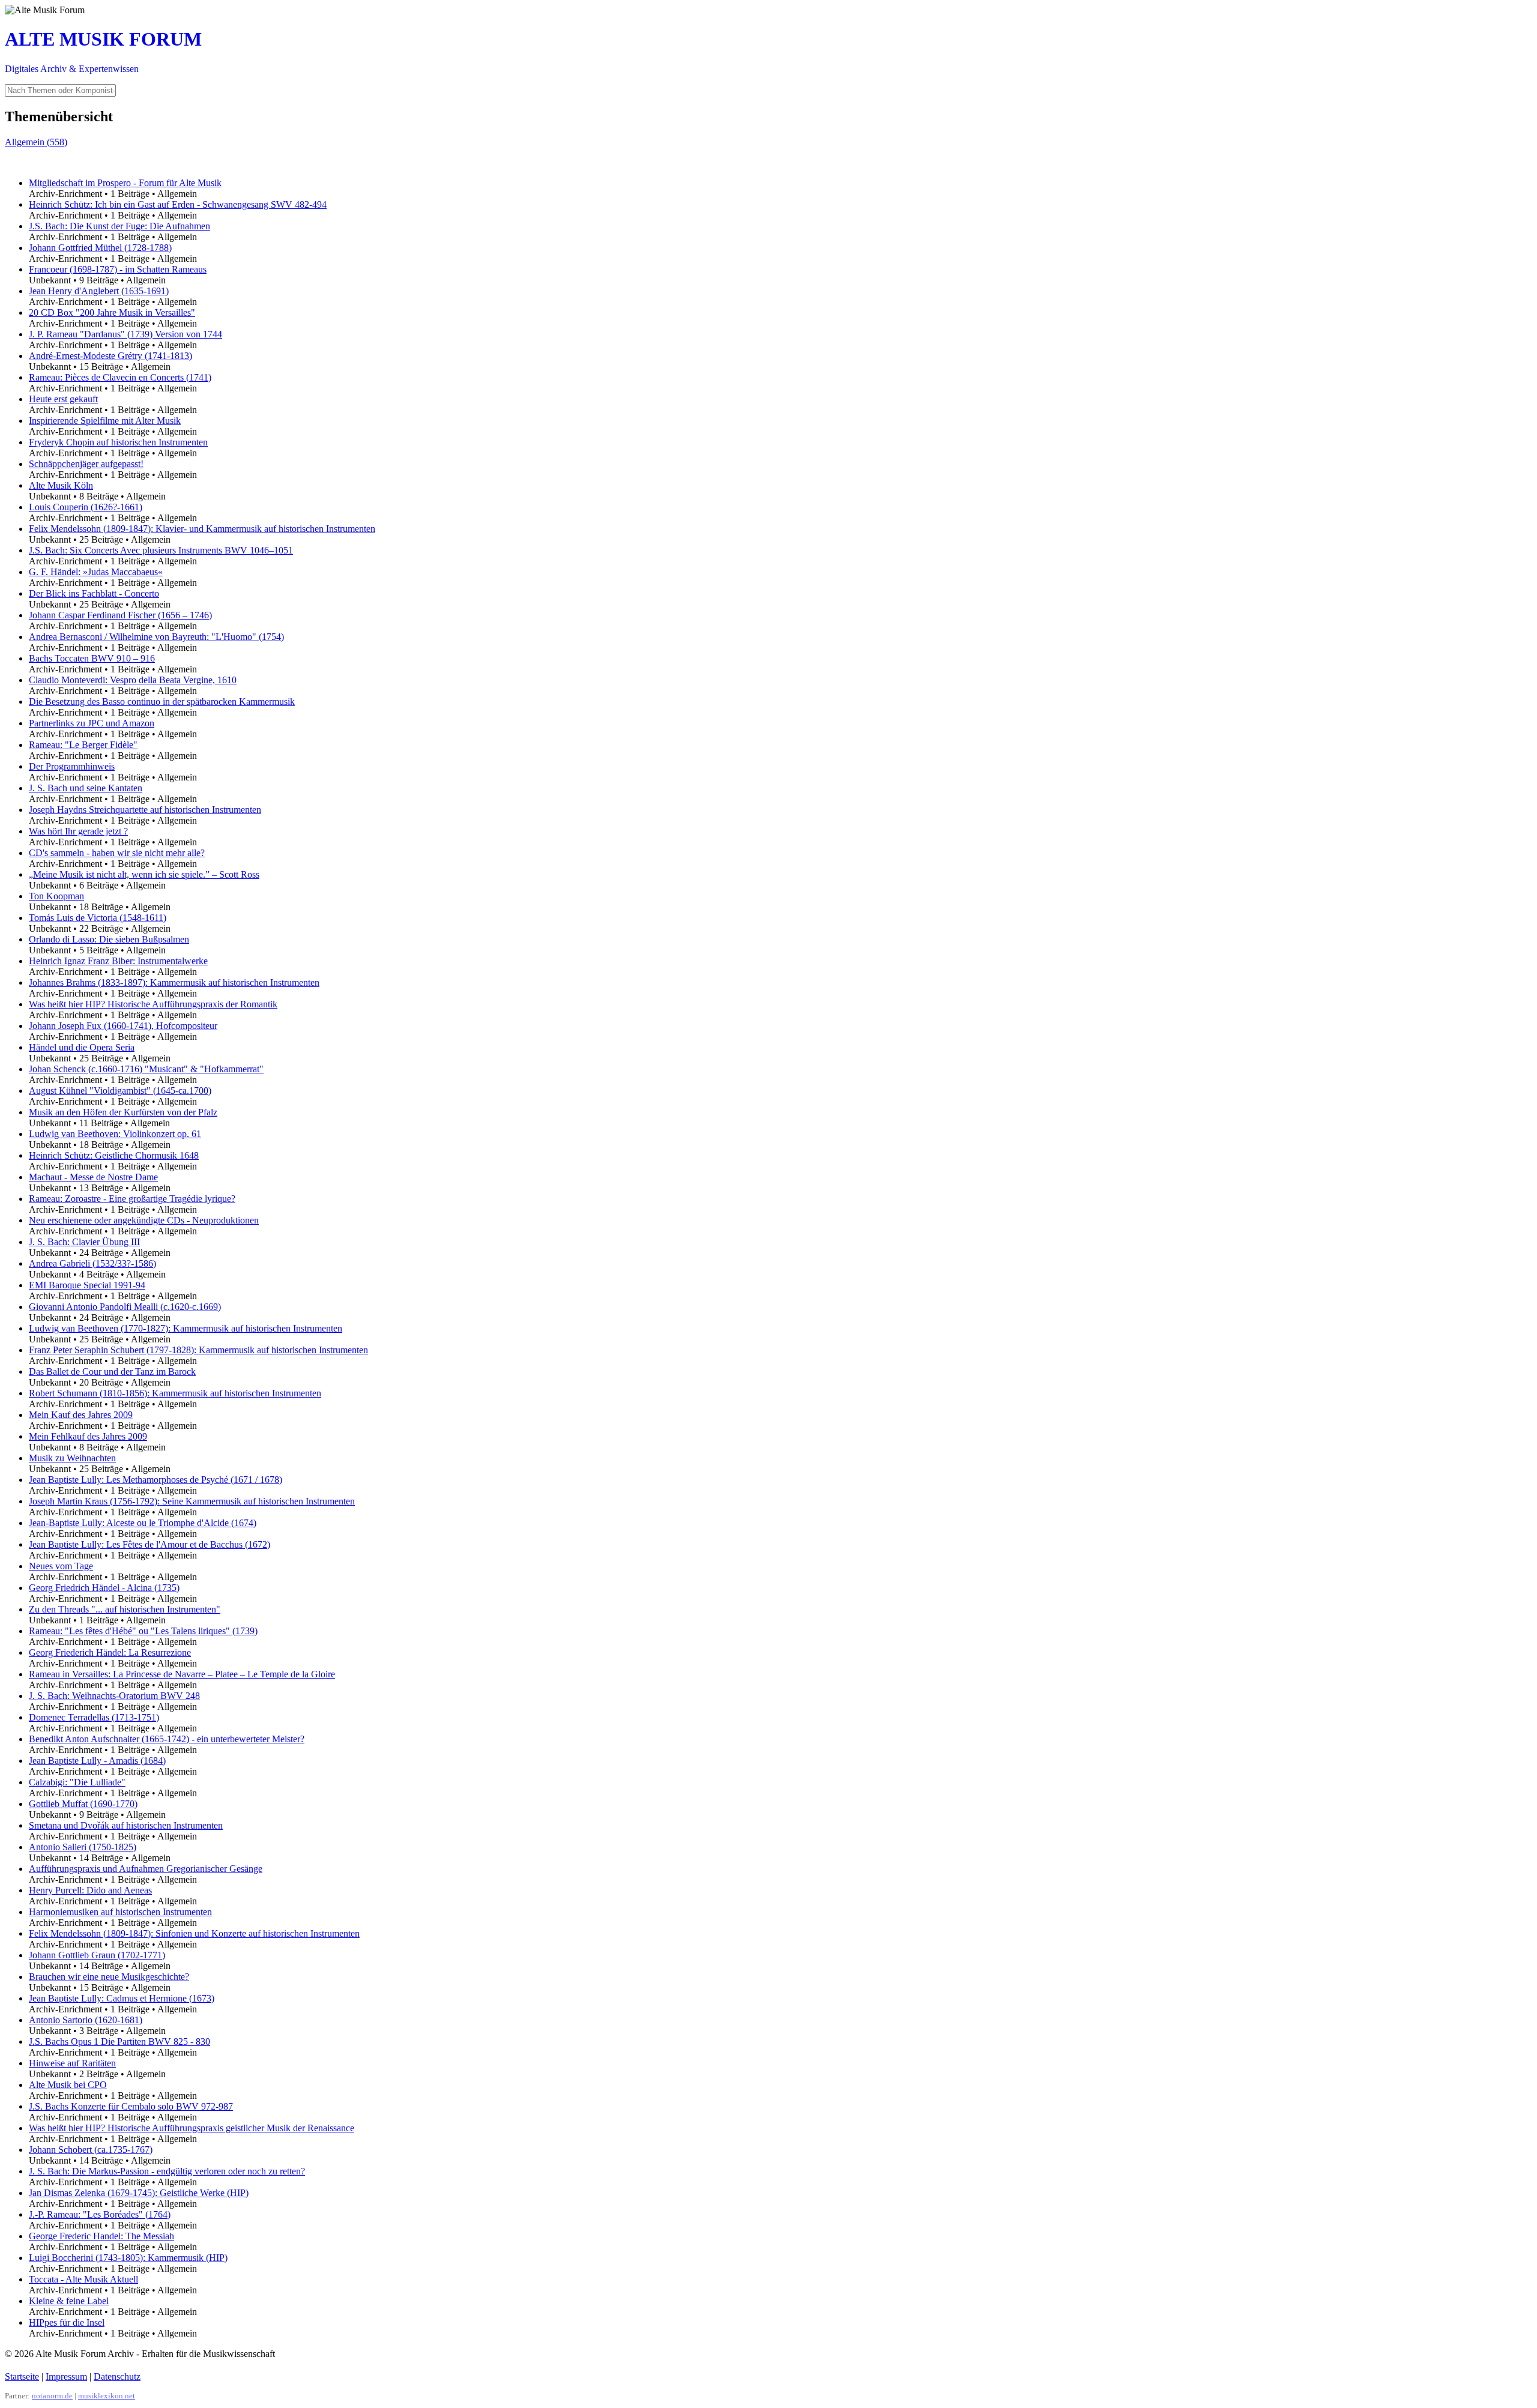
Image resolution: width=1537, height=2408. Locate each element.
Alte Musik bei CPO (68, 2085)
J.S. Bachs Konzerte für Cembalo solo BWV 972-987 (131, 2106)
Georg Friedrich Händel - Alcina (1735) (104, 1588)
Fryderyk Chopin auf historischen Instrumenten (118, 442)
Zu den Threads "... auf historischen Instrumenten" (125, 1609)
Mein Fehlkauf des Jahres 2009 (88, 1436)
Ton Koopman (56, 896)
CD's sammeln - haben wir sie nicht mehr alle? (117, 853)
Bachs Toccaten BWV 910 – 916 (92, 658)
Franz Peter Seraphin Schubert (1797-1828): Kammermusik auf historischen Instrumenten (198, 1350)
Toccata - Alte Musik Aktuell (83, 2279)
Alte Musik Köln (61, 485)
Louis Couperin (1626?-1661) (86, 507)
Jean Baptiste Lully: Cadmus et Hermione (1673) (122, 1998)
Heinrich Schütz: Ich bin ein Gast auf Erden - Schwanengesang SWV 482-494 (178, 204)
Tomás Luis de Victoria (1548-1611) (98, 918)
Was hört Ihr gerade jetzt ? (78, 831)
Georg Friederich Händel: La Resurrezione (110, 1652)
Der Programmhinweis (72, 766)
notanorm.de (52, 2396)
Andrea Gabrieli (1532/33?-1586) (92, 1263)
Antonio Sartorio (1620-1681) (86, 2020)
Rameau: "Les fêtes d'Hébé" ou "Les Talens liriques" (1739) (143, 1631)
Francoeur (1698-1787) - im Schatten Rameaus (118, 269)
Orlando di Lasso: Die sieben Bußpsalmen (109, 939)
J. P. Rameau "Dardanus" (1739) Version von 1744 (125, 334)
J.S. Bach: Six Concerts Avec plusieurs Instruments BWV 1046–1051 (161, 550)
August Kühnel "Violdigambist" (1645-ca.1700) (120, 1091)
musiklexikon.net (107, 2396)
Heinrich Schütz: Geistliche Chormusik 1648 (114, 1155)
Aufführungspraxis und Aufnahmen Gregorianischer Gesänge (146, 1869)
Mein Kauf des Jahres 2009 (81, 1415)
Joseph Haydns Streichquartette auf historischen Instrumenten (145, 810)
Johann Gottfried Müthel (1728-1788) (100, 248)
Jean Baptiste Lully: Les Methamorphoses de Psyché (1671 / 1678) (156, 1480)
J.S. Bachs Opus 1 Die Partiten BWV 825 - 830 (119, 2041)
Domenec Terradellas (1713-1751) (94, 1717)
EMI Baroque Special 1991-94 (87, 1285)
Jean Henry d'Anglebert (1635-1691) (99, 291)
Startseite (22, 2376)
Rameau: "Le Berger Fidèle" (83, 745)
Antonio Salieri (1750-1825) (83, 1847)
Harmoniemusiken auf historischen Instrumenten (120, 1912)
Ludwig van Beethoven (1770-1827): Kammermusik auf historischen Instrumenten (186, 1328)
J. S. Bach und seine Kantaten (86, 788)
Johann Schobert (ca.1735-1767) (91, 2150)
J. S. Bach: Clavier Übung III (84, 1242)
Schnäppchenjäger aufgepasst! (86, 464)
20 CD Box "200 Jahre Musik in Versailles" (112, 312)
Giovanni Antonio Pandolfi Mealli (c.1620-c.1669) (125, 1307)
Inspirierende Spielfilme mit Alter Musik (105, 421)
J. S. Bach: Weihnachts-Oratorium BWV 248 (114, 1696)
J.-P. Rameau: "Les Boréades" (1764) (100, 2214)
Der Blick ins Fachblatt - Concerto (94, 593)
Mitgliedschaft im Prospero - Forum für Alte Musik (125, 183)
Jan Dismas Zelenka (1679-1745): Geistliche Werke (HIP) (139, 2193)
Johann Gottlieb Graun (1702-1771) (97, 1955)
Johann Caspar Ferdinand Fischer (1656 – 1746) (120, 615)
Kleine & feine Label (69, 2301)
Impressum (66, 2376)
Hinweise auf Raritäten (72, 2063)
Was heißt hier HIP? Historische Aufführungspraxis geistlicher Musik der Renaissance (192, 2128)
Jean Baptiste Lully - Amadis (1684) (97, 1761)
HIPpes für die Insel (67, 2322)
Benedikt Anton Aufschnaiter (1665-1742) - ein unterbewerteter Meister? (167, 1739)
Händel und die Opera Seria (82, 1047)
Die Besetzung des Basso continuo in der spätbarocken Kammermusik (162, 702)
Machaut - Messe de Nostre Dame (93, 1177)
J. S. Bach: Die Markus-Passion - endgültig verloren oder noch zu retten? (167, 2171)
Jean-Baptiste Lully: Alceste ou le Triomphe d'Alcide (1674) (143, 1523)
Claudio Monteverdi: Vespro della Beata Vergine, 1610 (133, 680)
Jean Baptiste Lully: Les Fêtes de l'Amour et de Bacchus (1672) (149, 1544)
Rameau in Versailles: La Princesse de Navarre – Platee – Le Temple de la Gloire (182, 1674)
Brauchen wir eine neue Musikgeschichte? (109, 1977)
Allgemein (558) (36, 142)
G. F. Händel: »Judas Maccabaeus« (96, 572)
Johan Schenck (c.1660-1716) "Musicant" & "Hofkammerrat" (146, 1069)
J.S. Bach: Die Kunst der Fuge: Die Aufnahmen (119, 226)
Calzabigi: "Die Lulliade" (77, 1782)
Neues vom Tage (61, 1566)
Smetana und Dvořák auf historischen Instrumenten (126, 1825)
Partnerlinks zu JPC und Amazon (92, 723)
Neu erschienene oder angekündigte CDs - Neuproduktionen (144, 1220)
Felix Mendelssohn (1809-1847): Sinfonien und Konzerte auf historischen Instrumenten (194, 1933)
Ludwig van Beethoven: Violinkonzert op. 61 (115, 1134)
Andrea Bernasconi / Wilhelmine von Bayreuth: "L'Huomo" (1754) (156, 637)
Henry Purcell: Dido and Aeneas (90, 1890)
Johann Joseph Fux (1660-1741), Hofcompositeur (123, 1026)
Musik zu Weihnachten (72, 1458)
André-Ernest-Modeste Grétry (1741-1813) (110, 356)
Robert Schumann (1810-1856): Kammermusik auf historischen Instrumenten (175, 1393)
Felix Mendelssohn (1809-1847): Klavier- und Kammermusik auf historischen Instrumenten (202, 529)
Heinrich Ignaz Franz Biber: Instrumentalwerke (118, 961)
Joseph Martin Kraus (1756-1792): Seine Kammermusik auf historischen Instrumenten (192, 1501)
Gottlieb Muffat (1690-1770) (83, 1804)
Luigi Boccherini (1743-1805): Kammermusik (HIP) (128, 2258)
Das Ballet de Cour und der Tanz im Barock (112, 1371)
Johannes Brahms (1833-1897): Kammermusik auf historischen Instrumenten (174, 982)
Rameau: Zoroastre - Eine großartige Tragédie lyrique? (132, 1199)
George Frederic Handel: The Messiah (101, 2236)
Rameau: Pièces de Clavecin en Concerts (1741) (120, 377)
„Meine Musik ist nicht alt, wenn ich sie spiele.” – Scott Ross (144, 874)
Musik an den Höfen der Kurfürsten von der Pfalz (123, 1112)
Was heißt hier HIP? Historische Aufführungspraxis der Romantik (153, 1004)
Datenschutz (117, 2376)
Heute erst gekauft (63, 399)
